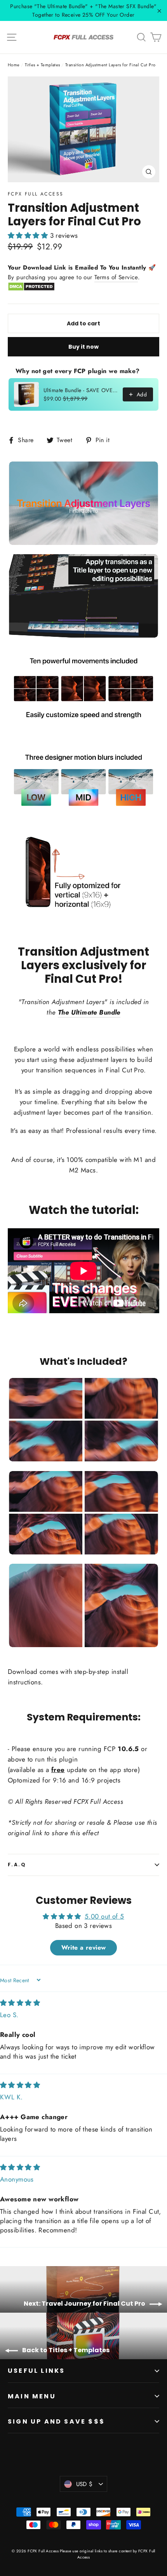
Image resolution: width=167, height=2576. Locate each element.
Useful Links (36, 2371)
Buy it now (83, 347)
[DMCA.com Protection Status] (31, 289)
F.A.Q (17, 1865)
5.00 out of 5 (104, 1916)
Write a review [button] (84, 1948)
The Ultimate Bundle (89, 1012)
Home (14, 65)
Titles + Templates (43, 65)
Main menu (32, 2396)
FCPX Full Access (36, 194)
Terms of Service (116, 277)
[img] (20, 2003)
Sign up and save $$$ (56, 2421)
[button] (29, 235)
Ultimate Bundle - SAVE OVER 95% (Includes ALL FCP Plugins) (81, 390)
